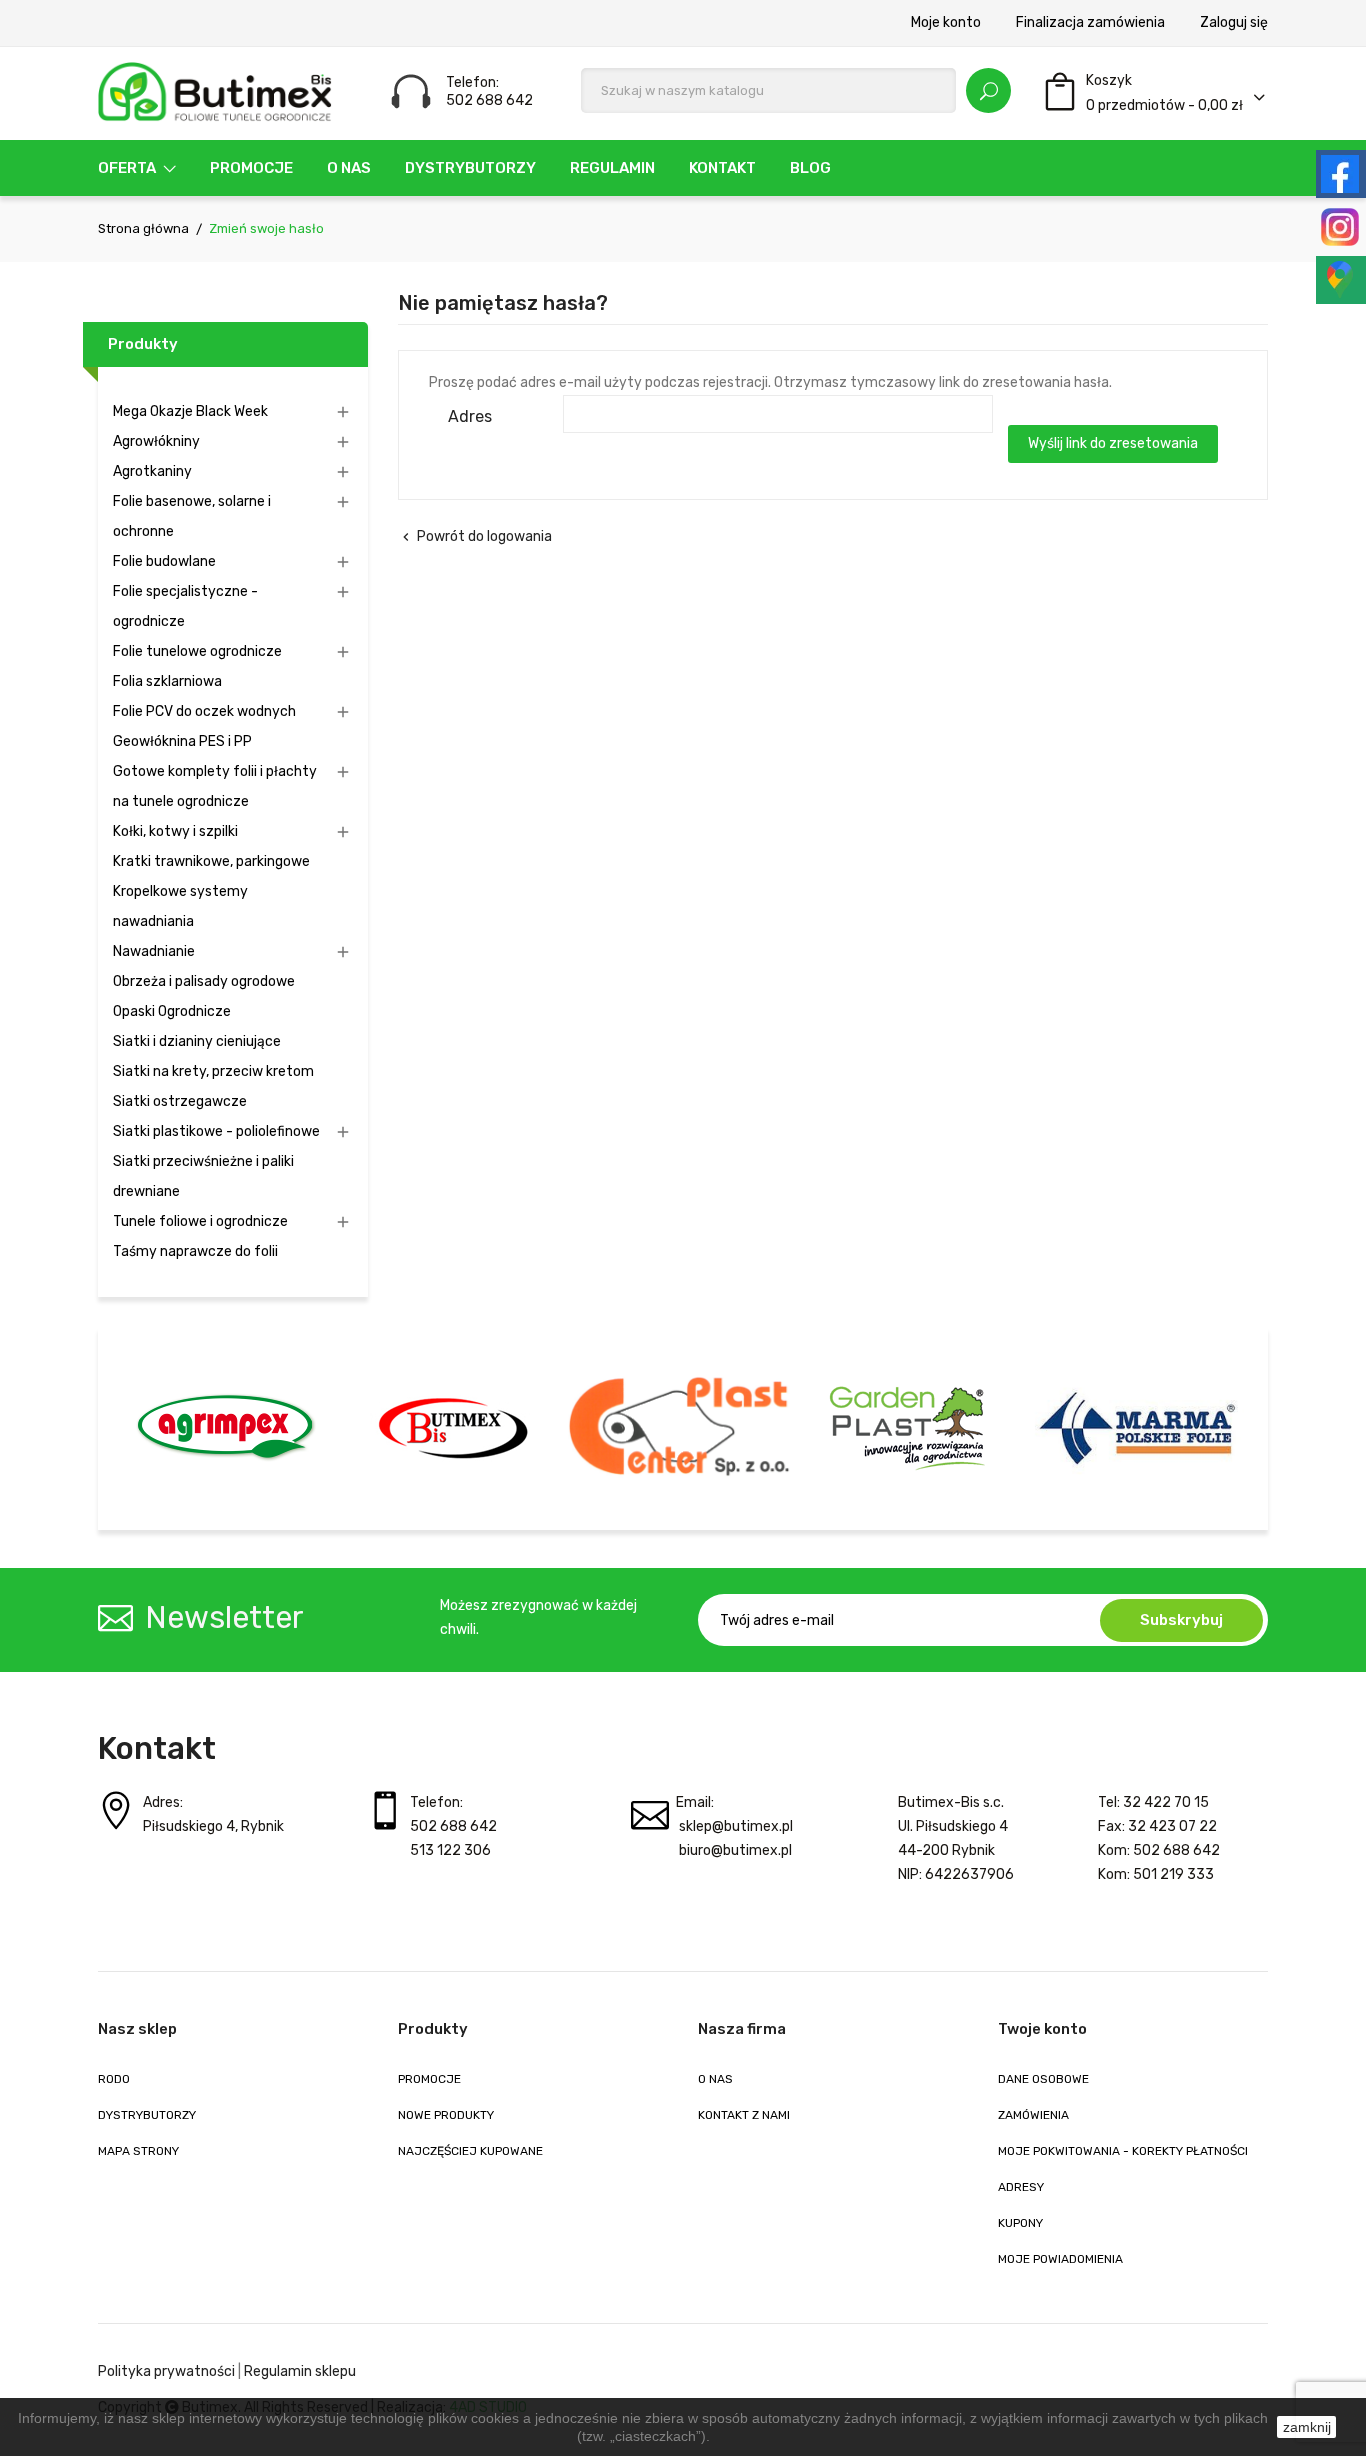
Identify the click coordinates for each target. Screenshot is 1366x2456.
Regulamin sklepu (300, 2371)
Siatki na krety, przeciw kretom (213, 1071)
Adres (470, 416)
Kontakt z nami (744, 2115)
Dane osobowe (1043, 2079)
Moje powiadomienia (1060, 2259)
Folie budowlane (164, 561)
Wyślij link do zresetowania (1113, 443)
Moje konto (946, 23)
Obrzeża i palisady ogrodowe (204, 981)
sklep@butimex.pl (736, 1826)
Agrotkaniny (152, 471)
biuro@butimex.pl (735, 1850)
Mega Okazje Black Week (190, 411)
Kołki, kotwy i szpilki (175, 831)
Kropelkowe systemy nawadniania (180, 906)
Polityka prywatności (166, 2371)
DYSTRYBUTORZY (147, 2115)
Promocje (429, 2079)
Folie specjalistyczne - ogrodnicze (185, 606)
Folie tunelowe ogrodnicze (197, 651)
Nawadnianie (154, 951)
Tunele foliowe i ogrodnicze (200, 1221)
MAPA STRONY (138, 2151)
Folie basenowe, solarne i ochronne (192, 516)
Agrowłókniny (156, 441)
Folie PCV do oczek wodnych (204, 711)
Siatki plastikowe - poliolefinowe (216, 1131)
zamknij (1307, 2427)
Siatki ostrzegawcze (180, 1101)
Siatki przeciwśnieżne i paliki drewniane (203, 1176)
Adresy (1021, 2187)
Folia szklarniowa (167, 681)
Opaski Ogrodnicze (172, 1011)
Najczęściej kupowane (470, 2151)
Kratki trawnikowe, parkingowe (211, 861)
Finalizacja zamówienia (1090, 23)
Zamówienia (1033, 2115)
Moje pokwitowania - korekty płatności (1123, 2151)
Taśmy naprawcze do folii (195, 1251)
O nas (715, 2079)
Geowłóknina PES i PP (182, 741)
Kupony (1020, 2223)
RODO (114, 2079)
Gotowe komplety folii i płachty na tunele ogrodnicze (215, 786)
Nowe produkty (446, 2115)
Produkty (143, 344)
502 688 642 (453, 1826)
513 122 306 (450, 1850)
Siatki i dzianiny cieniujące (197, 1041)
